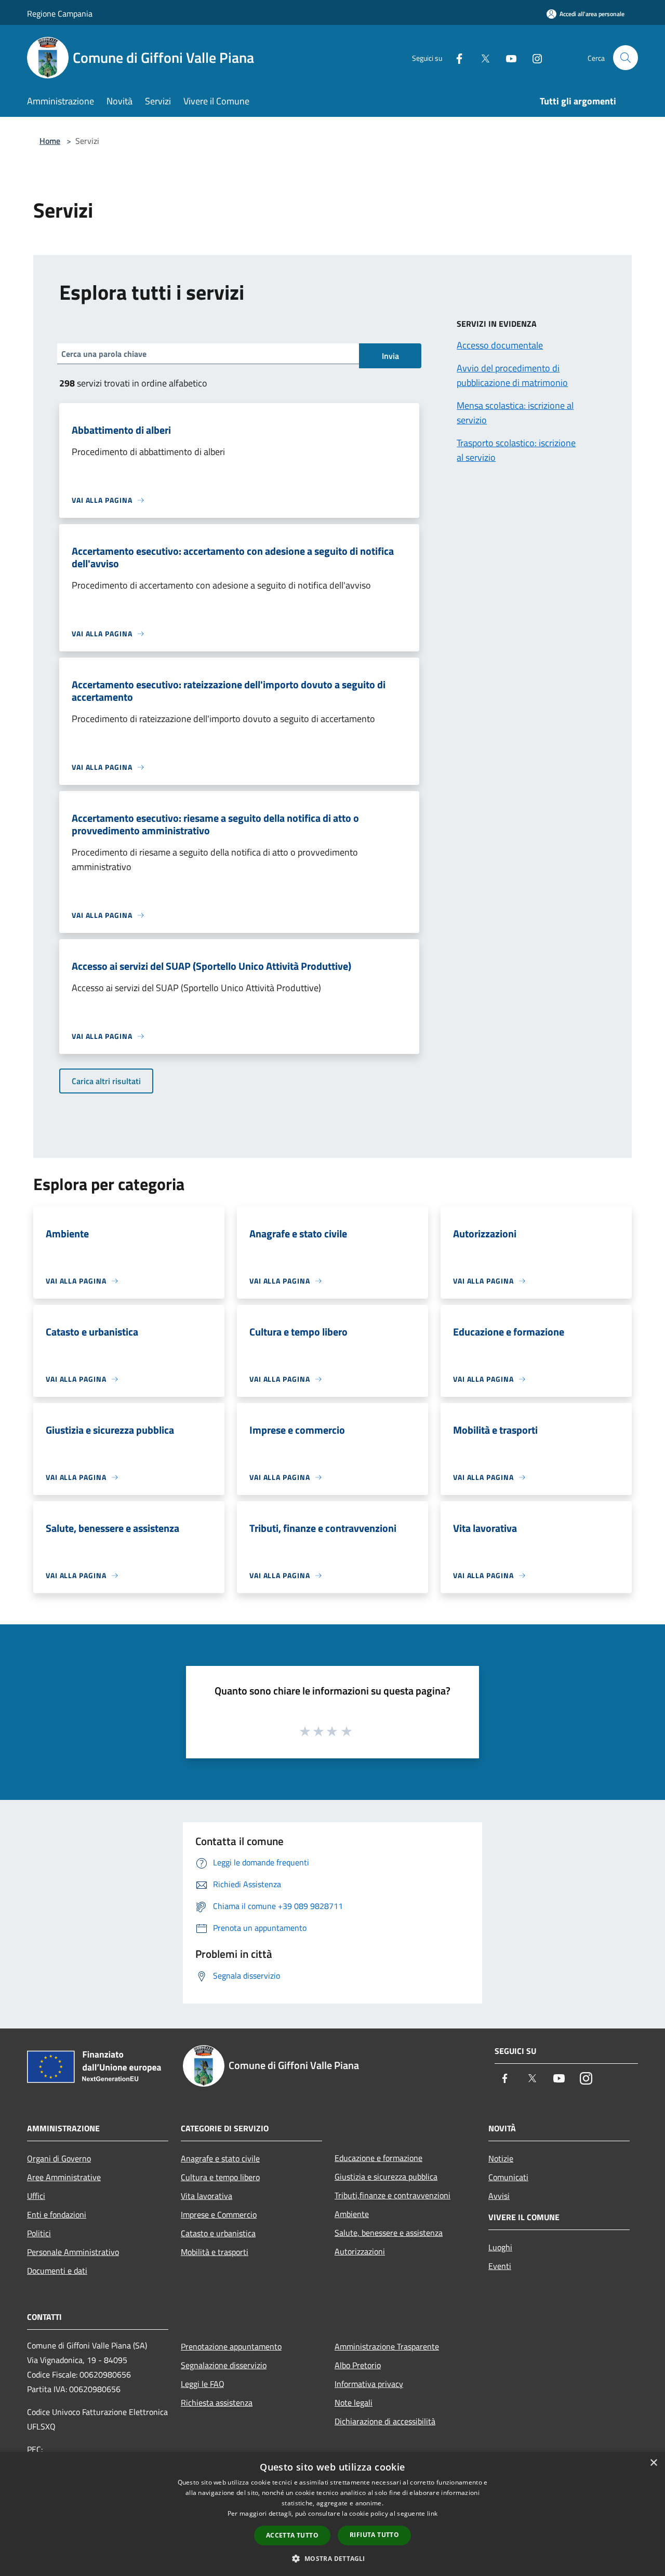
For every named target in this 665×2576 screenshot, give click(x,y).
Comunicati (508, 2177)
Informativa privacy (369, 2384)
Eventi (500, 2266)
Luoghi (500, 2247)
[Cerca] (626, 58)
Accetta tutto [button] (292, 2535)
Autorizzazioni (360, 2251)
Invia (390, 356)
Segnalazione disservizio (224, 2365)
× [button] (653, 2463)
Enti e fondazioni (57, 2214)
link (432, 2513)
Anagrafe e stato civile (220, 2158)
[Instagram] (533, 57)
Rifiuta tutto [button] (374, 2535)
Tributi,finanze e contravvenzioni (393, 2195)
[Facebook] (455, 57)
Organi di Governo (59, 2158)
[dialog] (332, 2514)
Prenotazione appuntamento (231, 2346)
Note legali (354, 2403)
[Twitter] (481, 57)
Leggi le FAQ (203, 2384)
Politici (39, 2233)
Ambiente (352, 2214)
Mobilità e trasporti (215, 2252)
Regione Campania (60, 14)
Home (50, 141)
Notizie (501, 2158)
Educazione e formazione (378, 2158)
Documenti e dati (57, 2271)
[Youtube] (507, 57)
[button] (332, 2558)
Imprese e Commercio (219, 2214)
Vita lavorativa (207, 2196)
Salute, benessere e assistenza (389, 2233)
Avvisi (499, 2196)
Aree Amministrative (64, 2177)
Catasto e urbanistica (218, 2233)
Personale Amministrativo (73, 2252)
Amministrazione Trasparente (387, 2346)
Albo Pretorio (358, 2365)
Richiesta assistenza (217, 2403)
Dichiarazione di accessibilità (385, 2421)
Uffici (36, 2196)
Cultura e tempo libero (220, 2177)
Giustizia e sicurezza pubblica (386, 2177)
